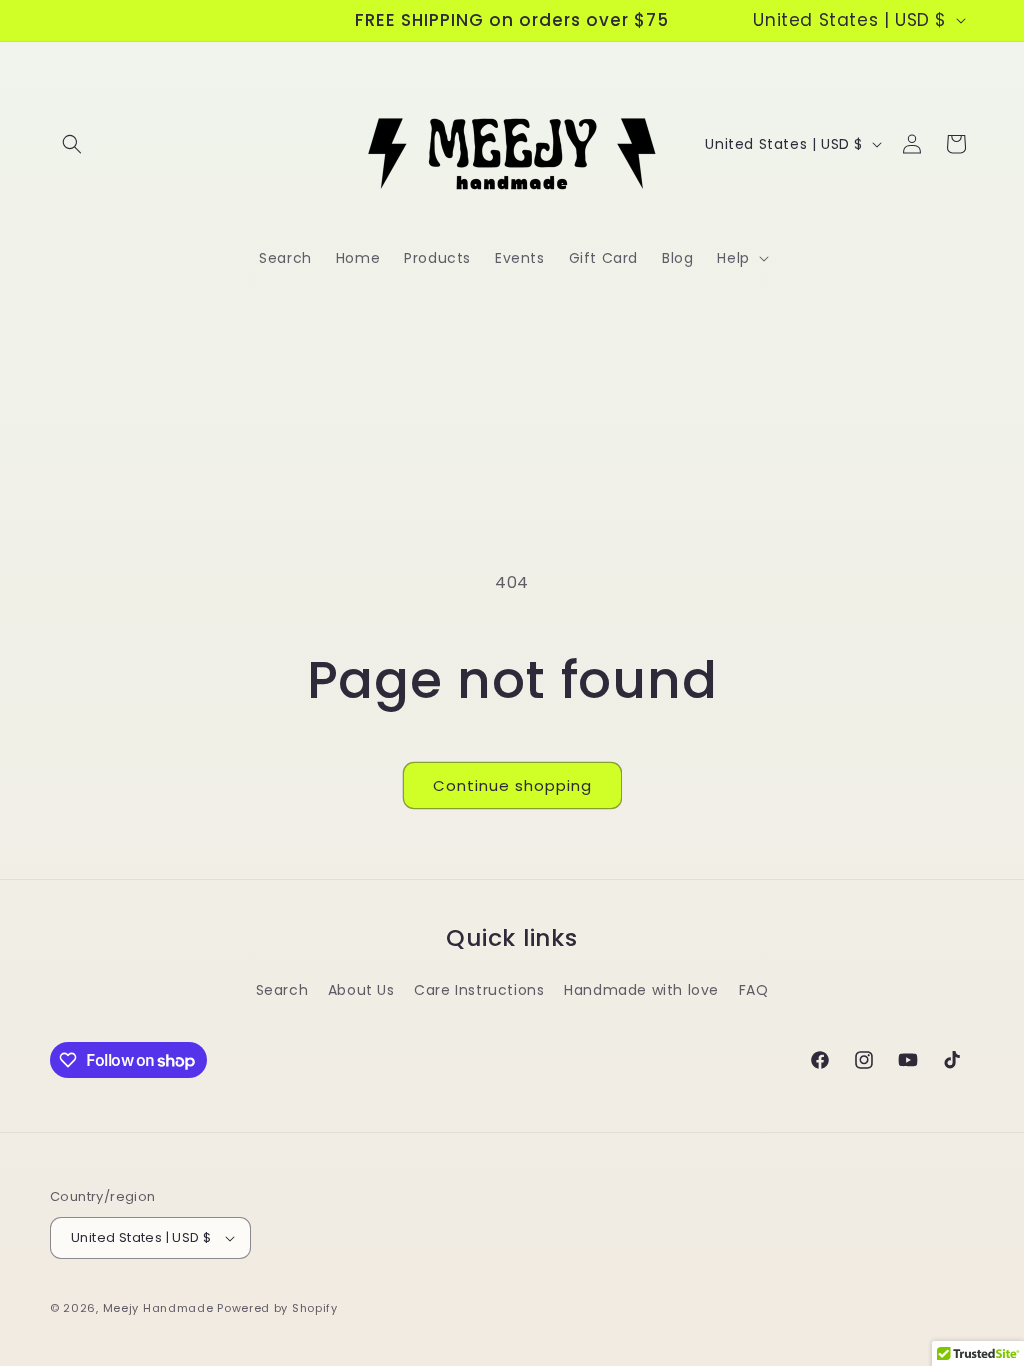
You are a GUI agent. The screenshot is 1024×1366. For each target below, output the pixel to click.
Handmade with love (641, 990)
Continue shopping (512, 785)
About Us (361, 990)
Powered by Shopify (277, 1308)
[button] (72, 144)
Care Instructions (479, 990)
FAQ (754, 990)
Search (282, 990)
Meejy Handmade (158, 1308)
